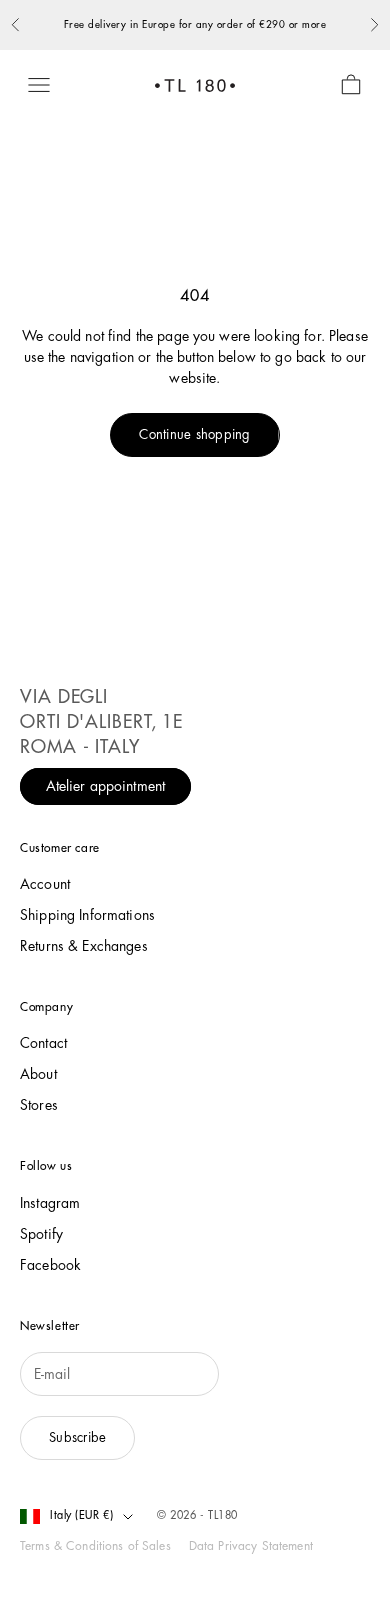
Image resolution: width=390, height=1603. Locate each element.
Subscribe (77, 1437)
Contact (43, 1043)
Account (45, 884)
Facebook (50, 1265)
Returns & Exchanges (84, 946)
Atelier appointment (106, 787)
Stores (39, 1105)
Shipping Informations (87, 915)
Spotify (41, 1234)
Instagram (50, 1203)
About (38, 1074)
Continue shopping (194, 434)
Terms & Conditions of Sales (95, 1546)
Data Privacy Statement (251, 1546)
